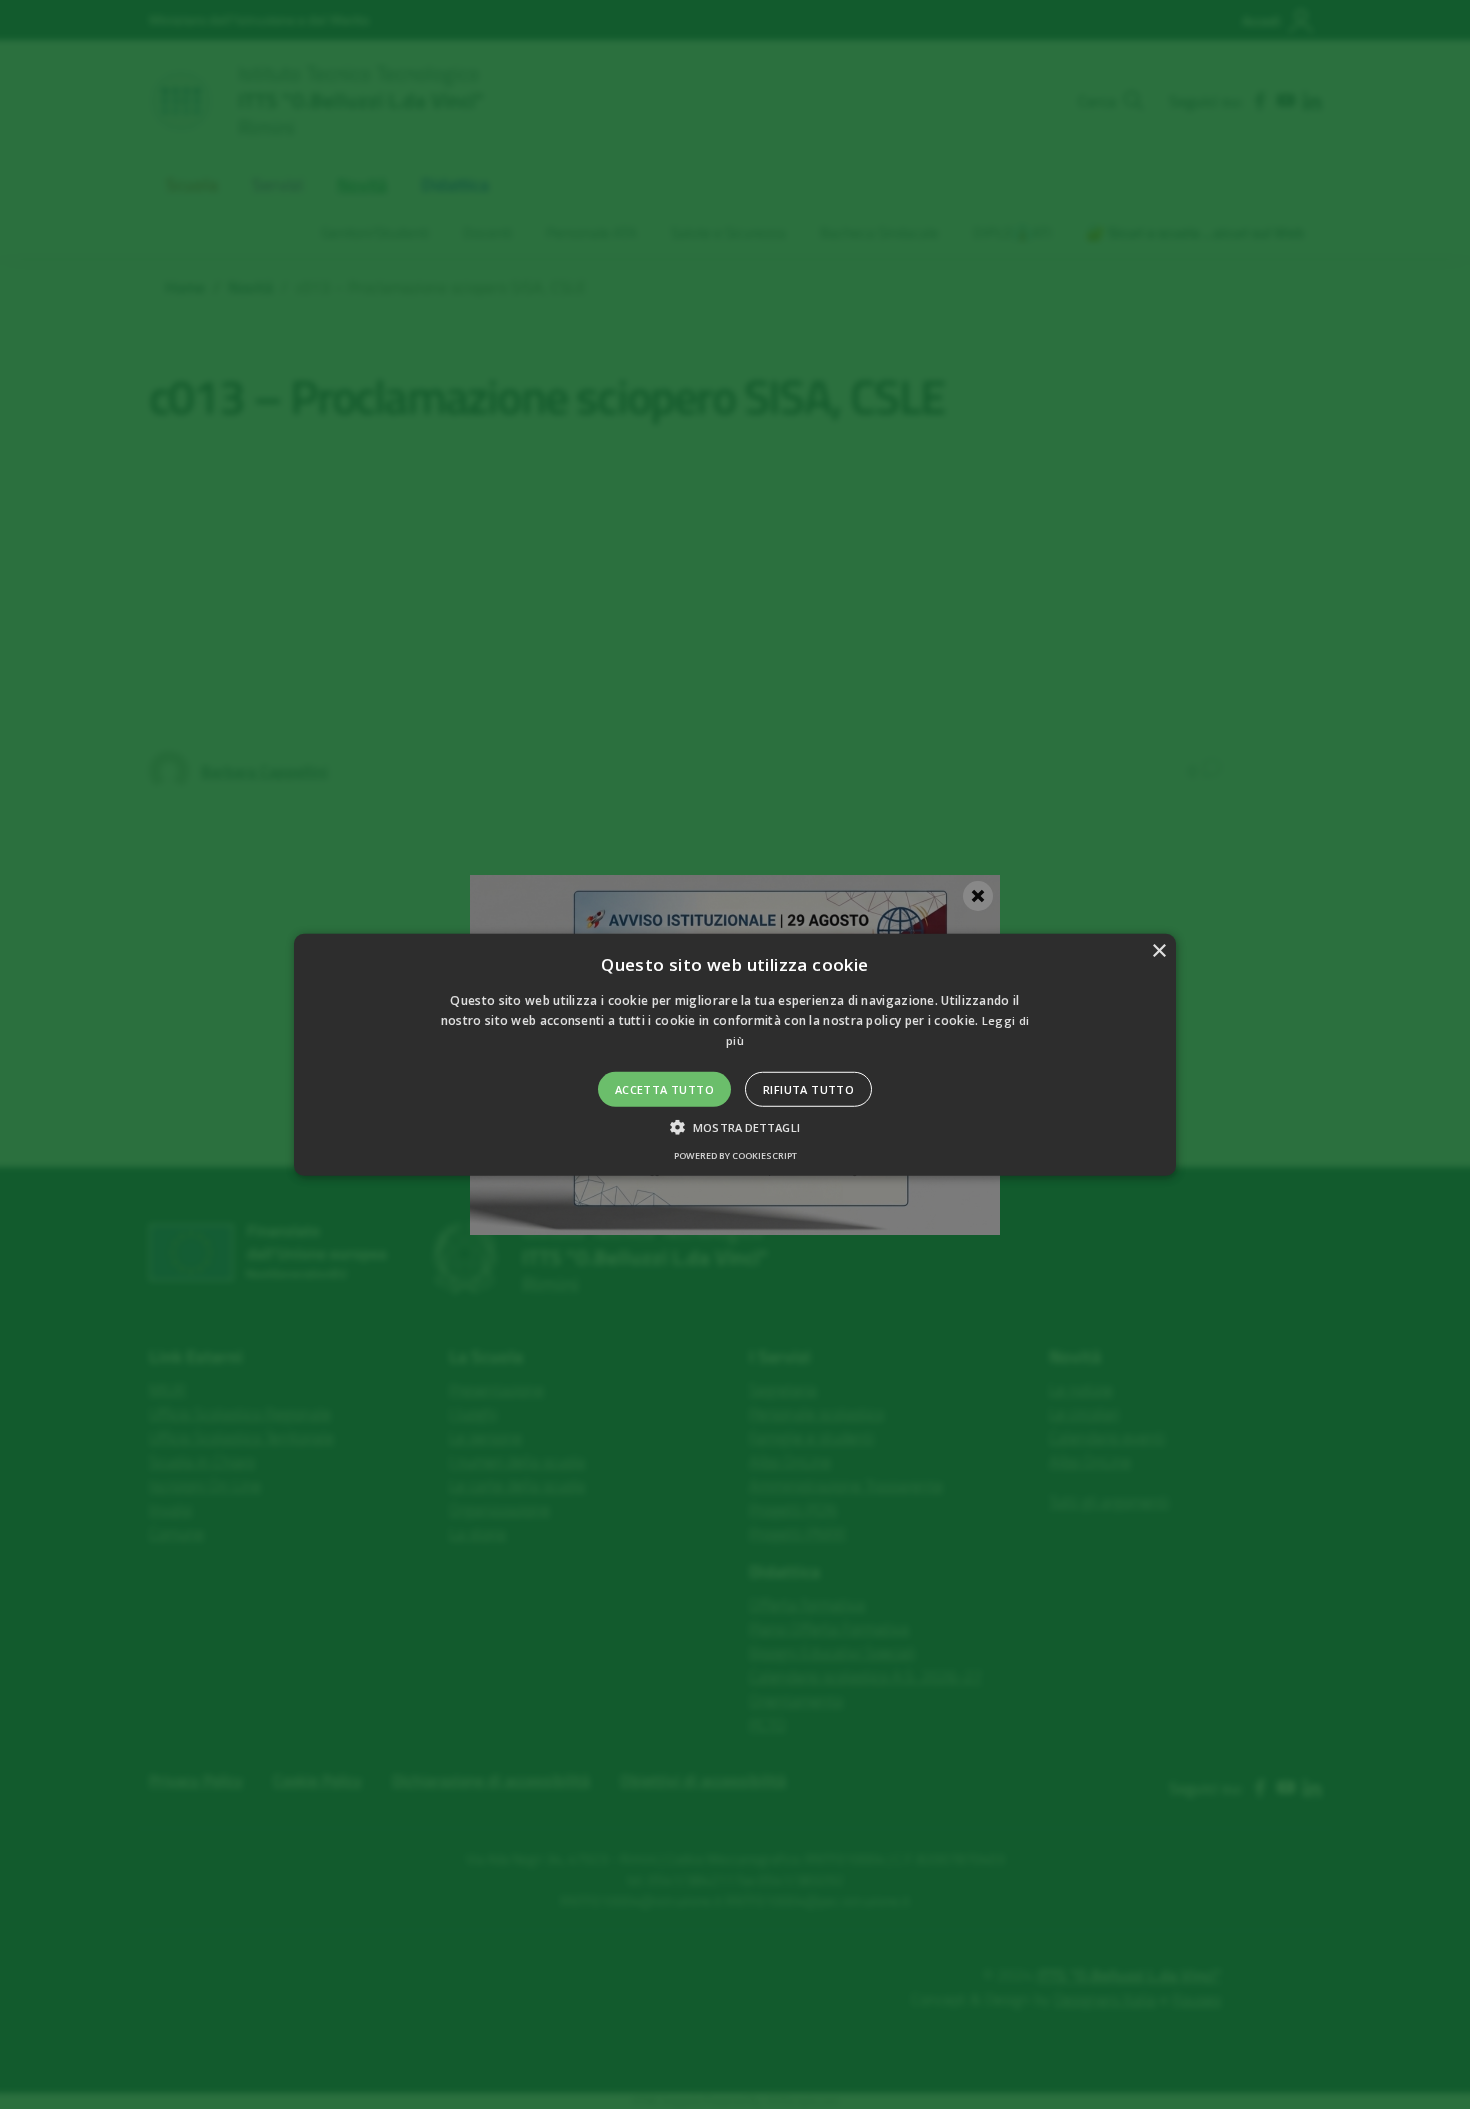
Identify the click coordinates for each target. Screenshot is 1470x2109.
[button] (735, 1054)
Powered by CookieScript (735, 1155)
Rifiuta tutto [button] (808, 1089)
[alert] (735, 1054)
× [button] (1158, 950)
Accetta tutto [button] (664, 1089)
